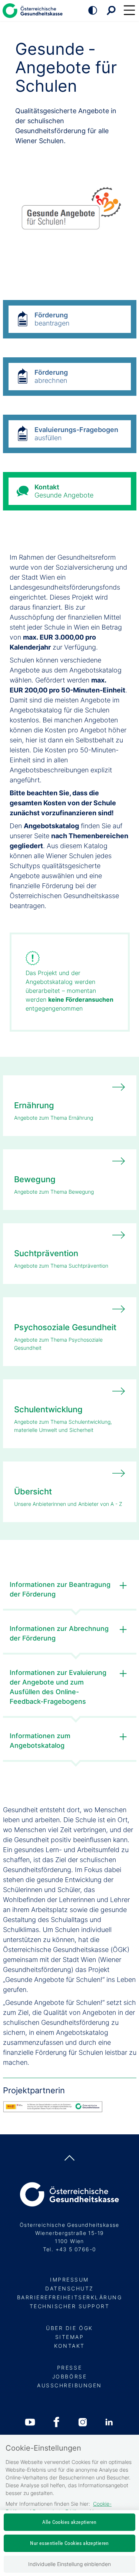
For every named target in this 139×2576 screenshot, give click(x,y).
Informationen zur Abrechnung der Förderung (59, 1633)
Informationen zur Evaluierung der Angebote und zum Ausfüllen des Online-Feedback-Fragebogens (58, 1687)
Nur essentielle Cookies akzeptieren (69, 2543)
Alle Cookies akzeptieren (69, 2522)
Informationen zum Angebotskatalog (40, 1741)
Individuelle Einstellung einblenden (69, 2564)
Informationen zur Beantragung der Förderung (60, 1589)
